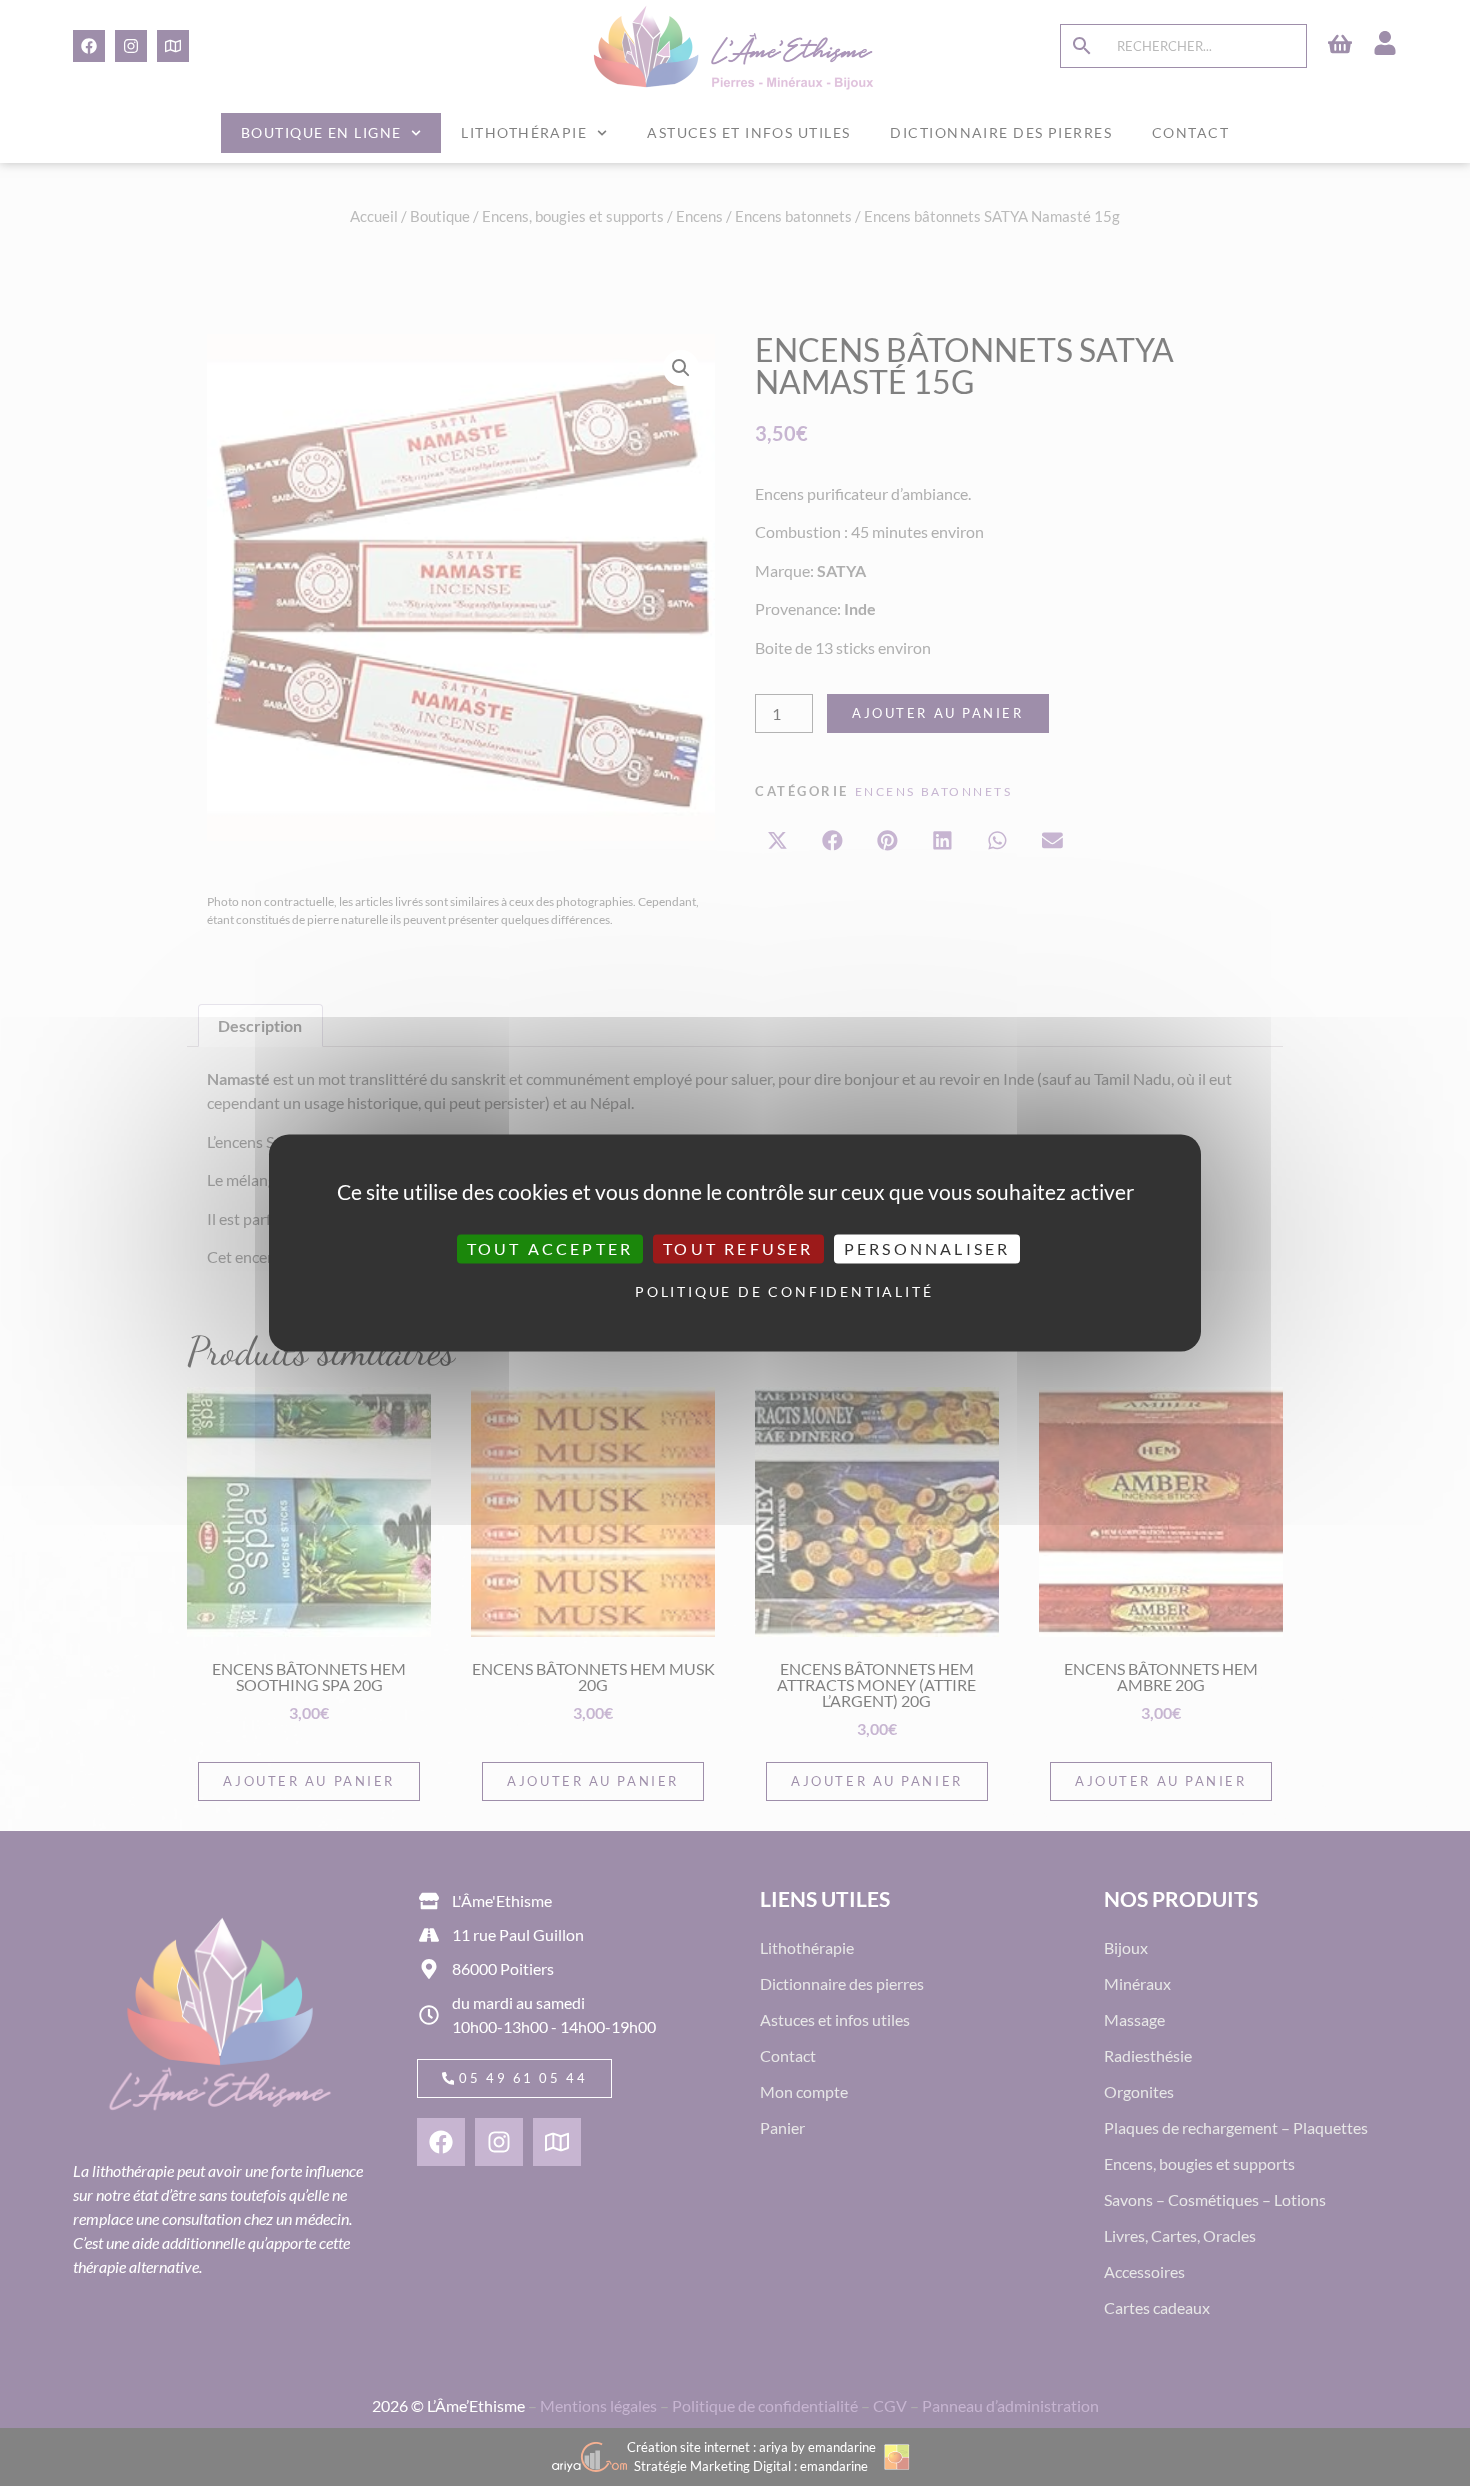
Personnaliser (927, 1248)
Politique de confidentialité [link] (740, 1291)
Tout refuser (738, 1248)
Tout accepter (550, 1248)
